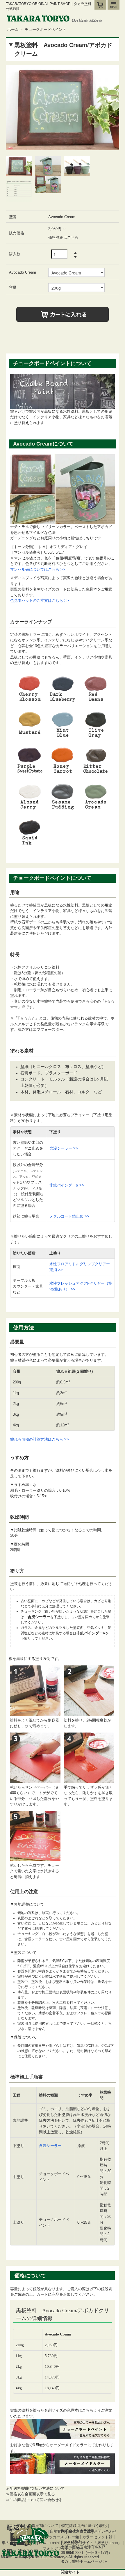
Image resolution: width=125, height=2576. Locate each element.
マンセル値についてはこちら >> (38, 569)
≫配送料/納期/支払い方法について (35, 2488)
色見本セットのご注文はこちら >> (40, 601)
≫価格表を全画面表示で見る (30, 2494)
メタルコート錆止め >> (69, 1216)
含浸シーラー (50, 2146)
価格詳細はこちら (63, 237)
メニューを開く (114, 5)
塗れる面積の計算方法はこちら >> (40, 1439)
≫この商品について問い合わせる (34, 2500)
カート (100, 5)
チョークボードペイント (45, 29)
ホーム (13, 29)
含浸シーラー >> (64, 1148)
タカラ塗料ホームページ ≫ (84, 2561)
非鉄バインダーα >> (67, 1185)
